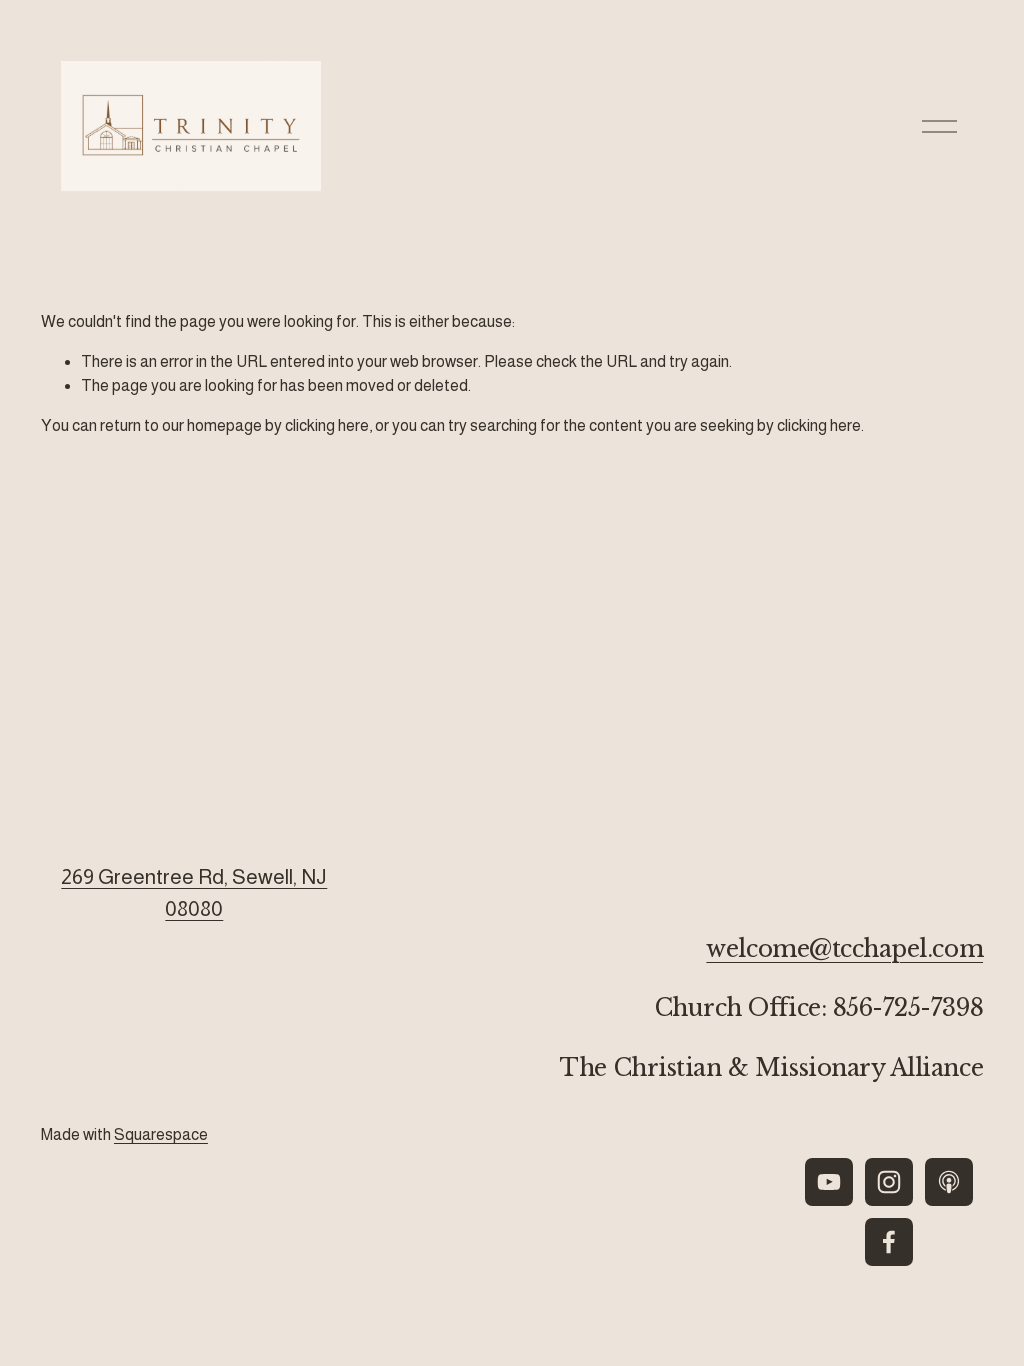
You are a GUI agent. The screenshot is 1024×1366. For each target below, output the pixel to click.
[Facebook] (889, 1242)
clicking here (327, 425)
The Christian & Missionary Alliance (771, 1067)
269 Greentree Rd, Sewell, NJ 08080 (194, 892)
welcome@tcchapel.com (844, 948)
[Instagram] (889, 1182)
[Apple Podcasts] (949, 1182)
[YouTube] (829, 1182)
